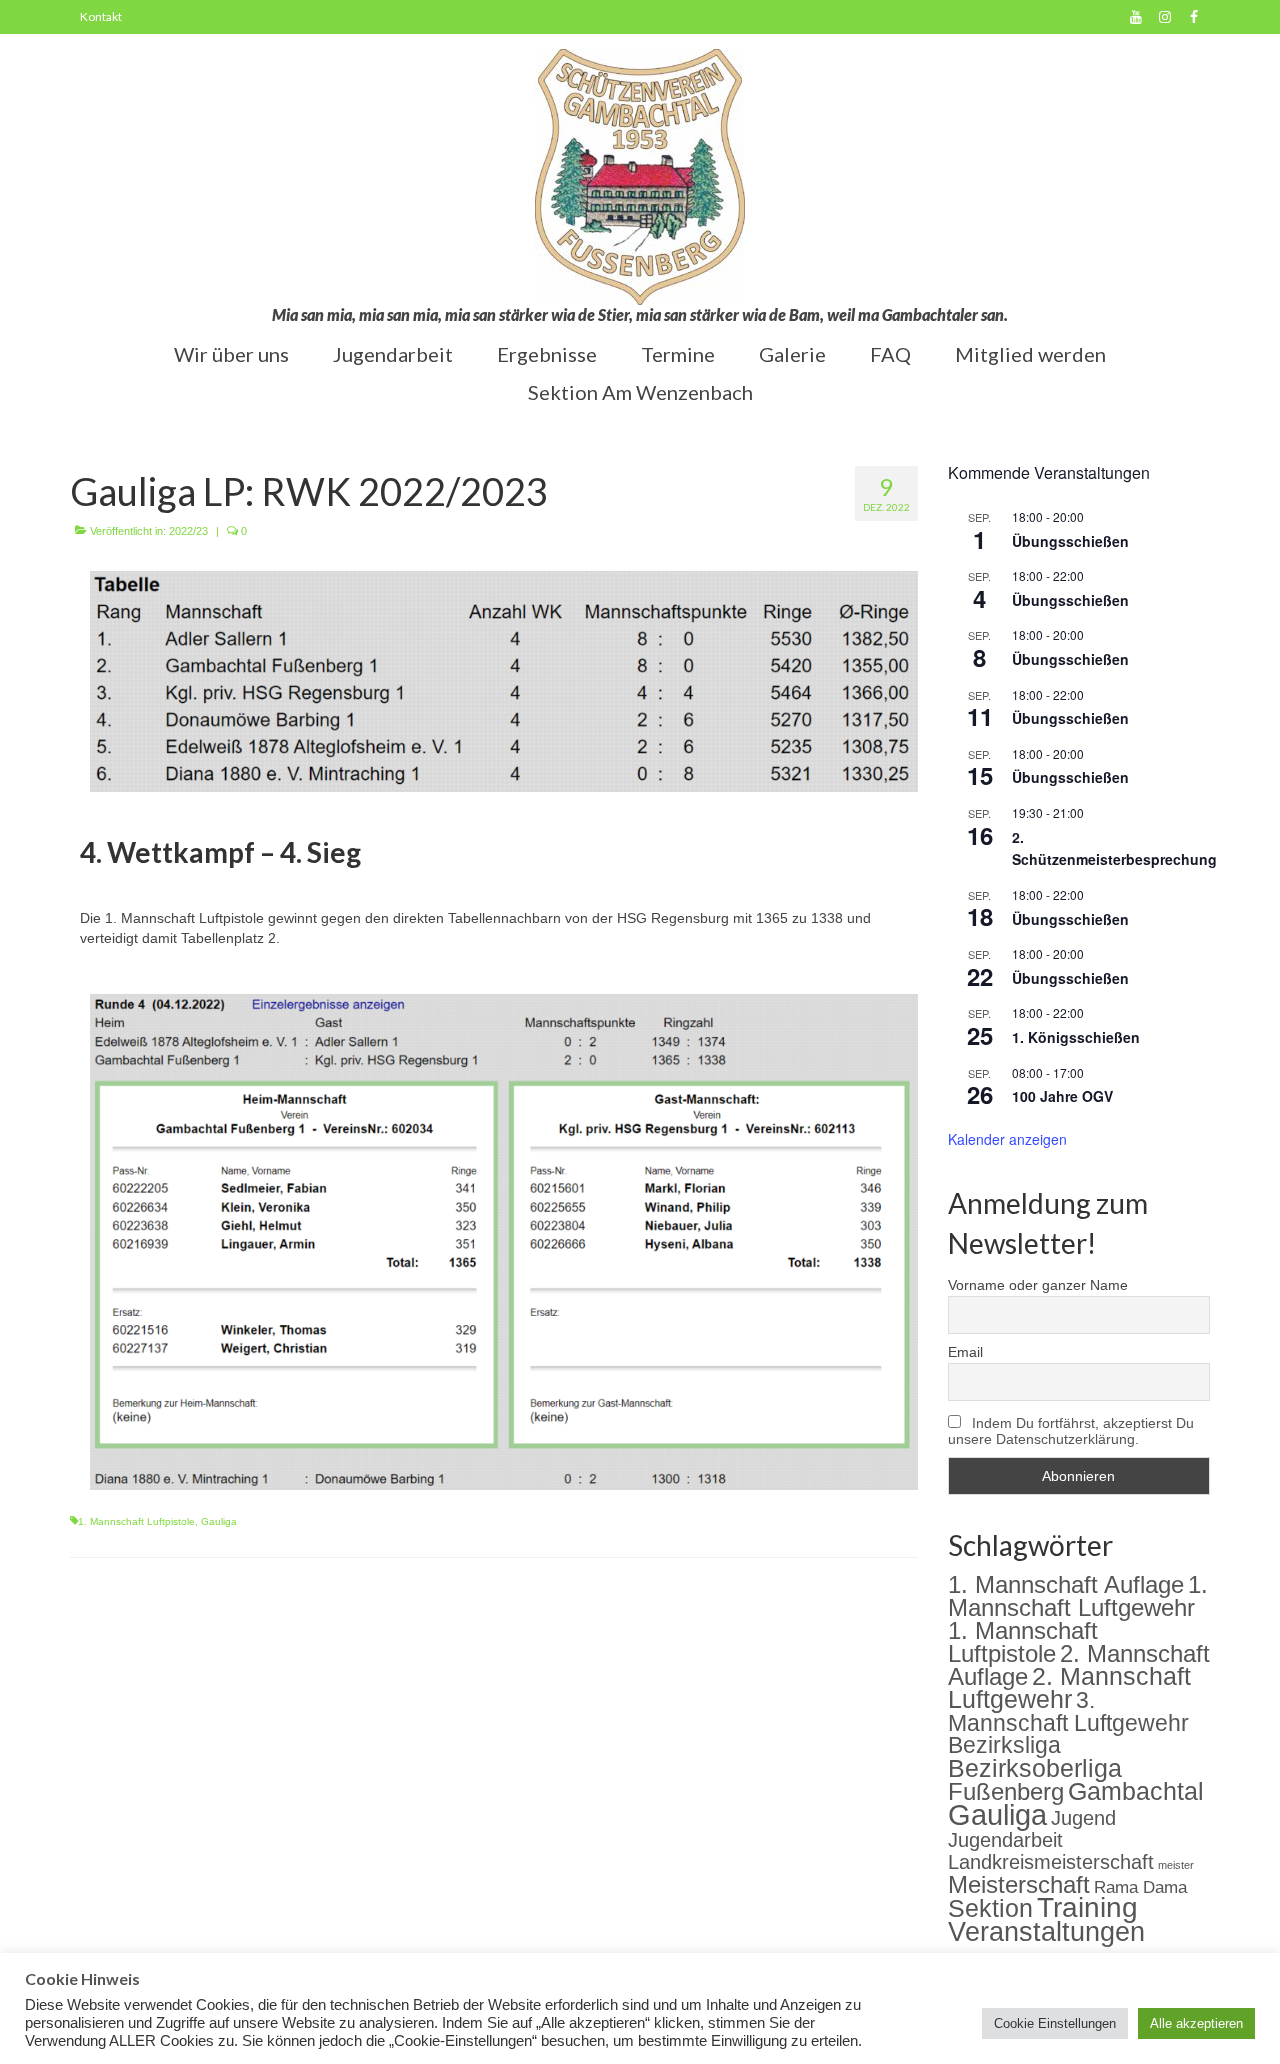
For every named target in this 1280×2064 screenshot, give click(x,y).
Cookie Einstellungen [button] (1055, 2023)
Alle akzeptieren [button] (1196, 2023)
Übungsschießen (1070, 541)
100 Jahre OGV (1062, 1096)
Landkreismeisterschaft (1051, 1862)
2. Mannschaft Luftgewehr (1069, 1688)
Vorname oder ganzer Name (1038, 1285)
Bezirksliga (1004, 1745)
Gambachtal (1136, 1791)
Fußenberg (1006, 1791)
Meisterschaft (1019, 1884)
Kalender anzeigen (1007, 1139)
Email (965, 1352)
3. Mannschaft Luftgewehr (1068, 1711)
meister (1176, 1865)
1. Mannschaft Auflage (1066, 1584)
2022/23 (188, 531)
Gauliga (219, 1521)
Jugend (1083, 1818)
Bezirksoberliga (1035, 1768)
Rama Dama (1140, 1887)
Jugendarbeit (1005, 1840)
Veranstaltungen (1046, 1932)
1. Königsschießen (1076, 1037)
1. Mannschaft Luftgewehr (1078, 1596)
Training (1087, 1907)
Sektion (990, 1908)
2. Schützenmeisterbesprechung (1114, 848)
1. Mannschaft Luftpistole (136, 1521)
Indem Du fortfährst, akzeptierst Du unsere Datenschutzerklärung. (1071, 1431)
